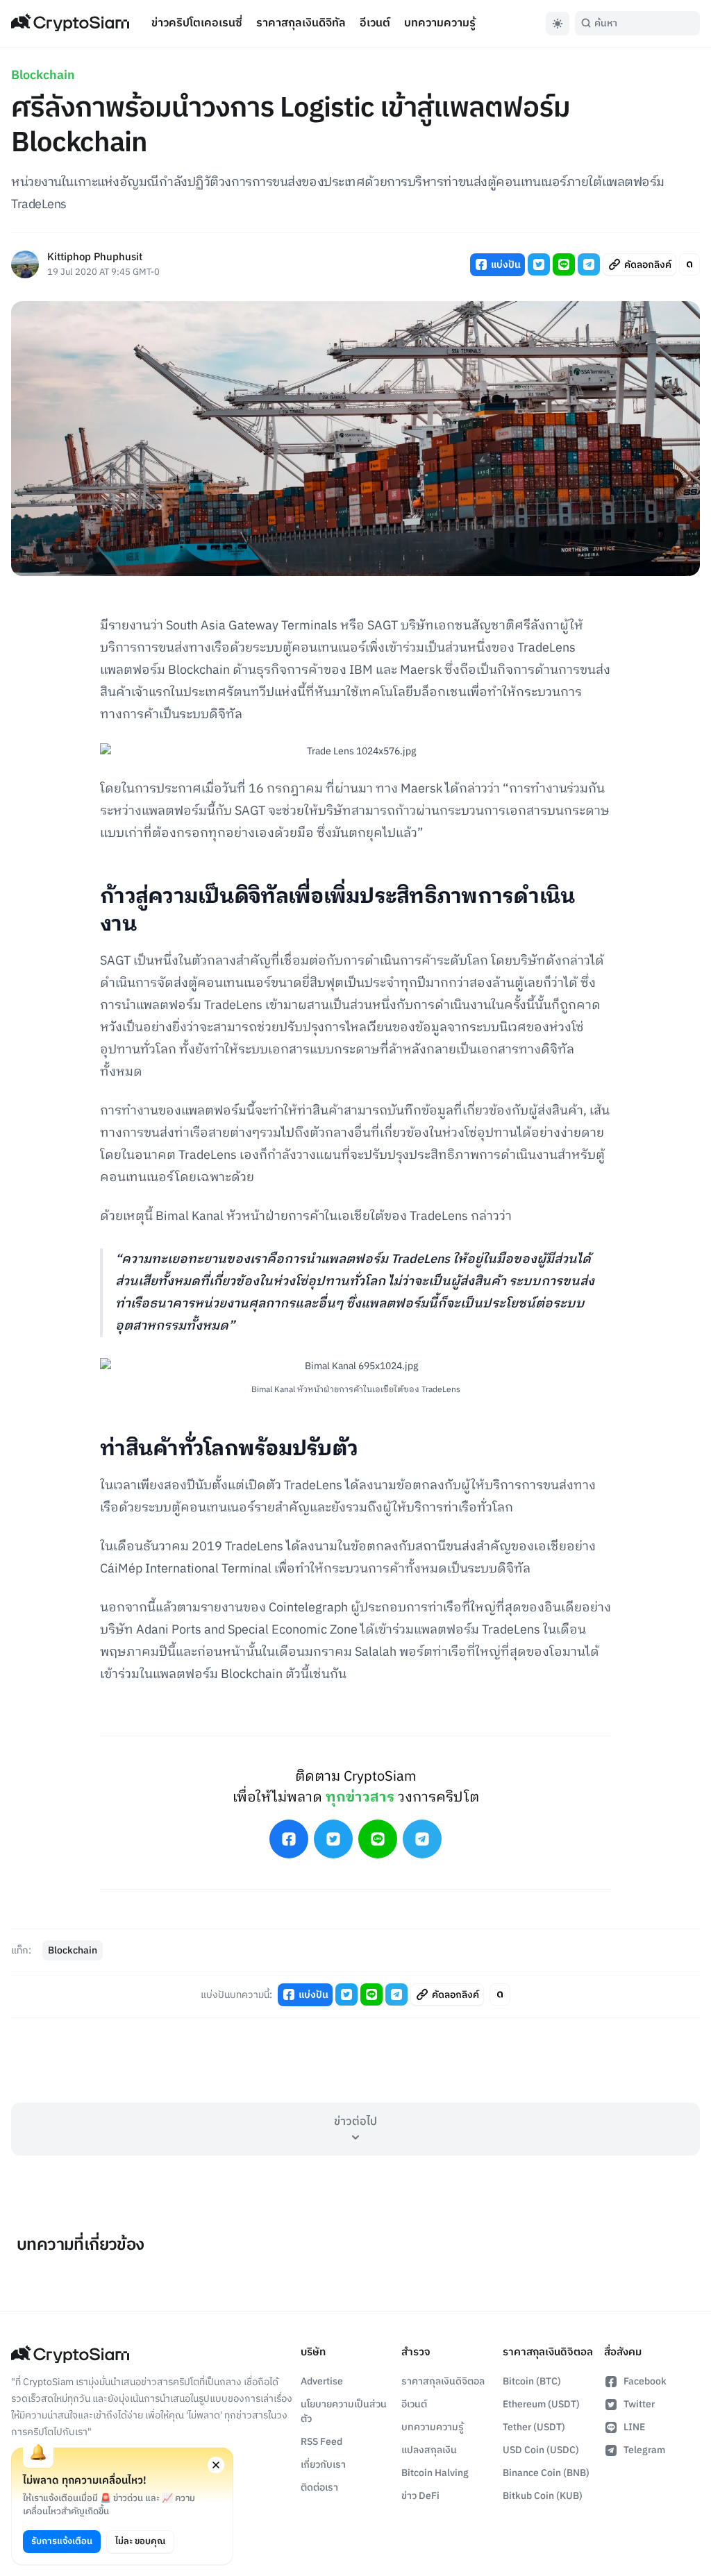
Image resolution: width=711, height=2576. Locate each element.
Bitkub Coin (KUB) (543, 2496)
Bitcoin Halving (435, 2473)
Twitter (639, 2404)
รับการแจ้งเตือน (62, 2541)
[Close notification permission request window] (216, 2465)
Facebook (645, 2381)
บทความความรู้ (440, 23)
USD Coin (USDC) (541, 2450)
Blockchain (43, 76)
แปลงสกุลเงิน (429, 2450)
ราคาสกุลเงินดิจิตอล (443, 2381)
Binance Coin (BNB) (546, 2473)
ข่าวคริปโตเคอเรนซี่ (197, 23)
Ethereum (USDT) (541, 2404)
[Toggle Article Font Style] (689, 264)
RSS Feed (321, 2442)
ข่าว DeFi (420, 2496)
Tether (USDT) (534, 2427)
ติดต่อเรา (319, 2488)
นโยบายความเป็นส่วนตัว (344, 2412)
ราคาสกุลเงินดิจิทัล (301, 23)
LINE (634, 2427)
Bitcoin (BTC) (532, 2381)
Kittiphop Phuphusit (95, 258)
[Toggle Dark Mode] (558, 24)
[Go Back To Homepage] (70, 24)
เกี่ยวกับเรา (323, 2465)
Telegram (644, 2450)
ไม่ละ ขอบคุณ (140, 2541)
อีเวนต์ (375, 23)
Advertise (322, 2381)
